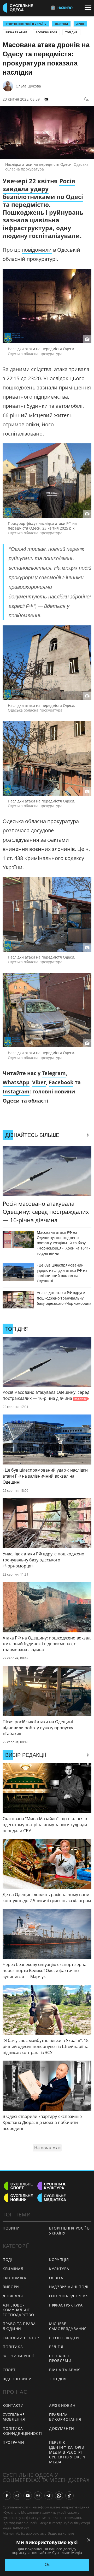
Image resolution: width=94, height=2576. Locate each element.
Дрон (80, 24)
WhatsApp (16, 1082)
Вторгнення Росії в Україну (26, 24)
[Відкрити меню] (89, 8)
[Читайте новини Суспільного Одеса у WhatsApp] (59, 2496)
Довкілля (13, 2296)
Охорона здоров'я (69, 2296)
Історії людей (64, 2338)
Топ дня (71, 32)
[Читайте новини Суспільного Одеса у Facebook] (7, 2496)
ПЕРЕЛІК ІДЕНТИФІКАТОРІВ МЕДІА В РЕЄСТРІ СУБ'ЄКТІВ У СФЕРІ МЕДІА (67, 2452)
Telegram (54, 1073)
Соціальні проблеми (60, 2358)
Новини (11, 2228)
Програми (13, 2442)
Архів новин (62, 2405)
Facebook (61, 1082)
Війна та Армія (16, 32)
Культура (59, 2269)
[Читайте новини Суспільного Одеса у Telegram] (49, 2496)
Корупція (59, 2259)
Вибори (11, 2287)
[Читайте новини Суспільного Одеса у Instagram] (17, 2496)
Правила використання (65, 2417)
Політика (13, 2347)
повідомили (37, 250)
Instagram (16, 1091)
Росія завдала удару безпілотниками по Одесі (43, 189)
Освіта (56, 2278)
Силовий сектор (21, 2338)
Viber (39, 1082)
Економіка (14, 2278)
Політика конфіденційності (22, 2431)
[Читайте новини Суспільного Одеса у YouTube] (28, 2496)
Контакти (13, 2405)
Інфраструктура (66, 2305)
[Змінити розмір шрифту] (86, 99)
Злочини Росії (46, 32)
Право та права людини (19, 2326)
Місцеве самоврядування (68, 2326)
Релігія (56, 2347)
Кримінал (13, 2269)
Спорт (9, 2370)
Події (8, 2259)
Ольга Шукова (28, 86)
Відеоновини (17, 2379)
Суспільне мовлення (14, 2417)
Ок (47, 2565)
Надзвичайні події (69, 2287)
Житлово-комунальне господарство (18, 2310)
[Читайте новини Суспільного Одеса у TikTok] (69, 2496)
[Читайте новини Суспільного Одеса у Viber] (38, 2496)
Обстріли (61, 24)
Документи (61, 2428)
